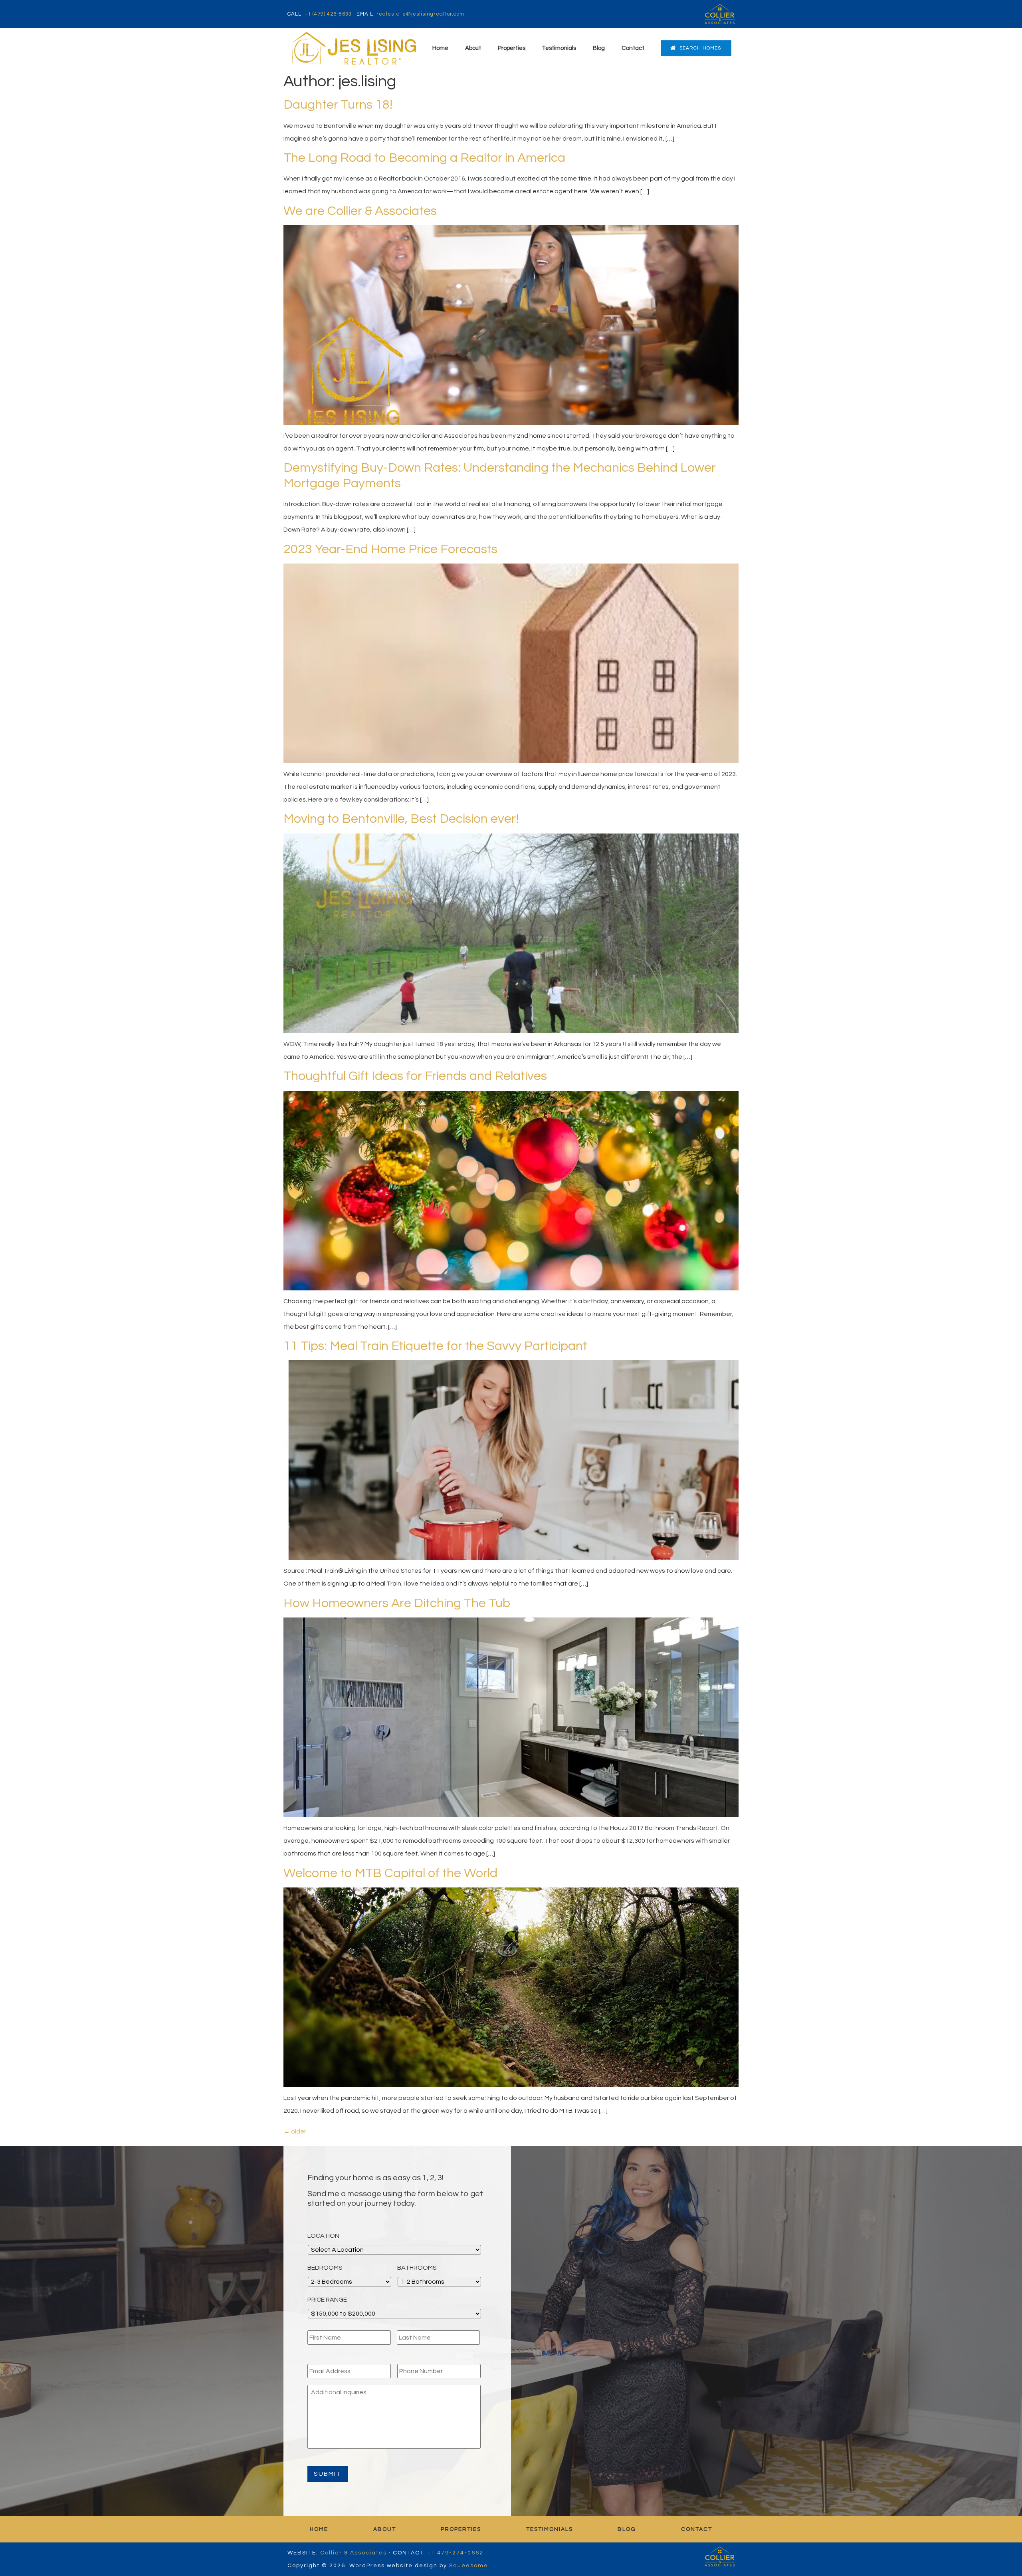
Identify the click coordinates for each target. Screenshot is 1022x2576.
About (473, 48)
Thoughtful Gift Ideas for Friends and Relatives (415, 1076)
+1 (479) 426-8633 (328, 14)
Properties (512, 48)
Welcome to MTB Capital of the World (390, 1873)
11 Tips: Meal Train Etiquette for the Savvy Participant (435, 1346)
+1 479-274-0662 (456, 2553)
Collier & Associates (354, 2553)
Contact (633, 48)
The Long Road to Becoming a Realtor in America (424, 158)
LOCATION (323, 2236)
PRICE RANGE (327, 2300)
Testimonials (559, 48)
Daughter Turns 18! (338, 105)
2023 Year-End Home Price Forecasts (390, 549)
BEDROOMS (325, 2268)
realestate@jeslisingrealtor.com (420, 14)
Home (440, 48)
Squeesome (469, 2566)
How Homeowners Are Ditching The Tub (397, 1603)
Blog (599, 48)
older (295, 2131)
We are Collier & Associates (360, 211)
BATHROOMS (417, 2268)
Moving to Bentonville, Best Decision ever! (401, 819)
